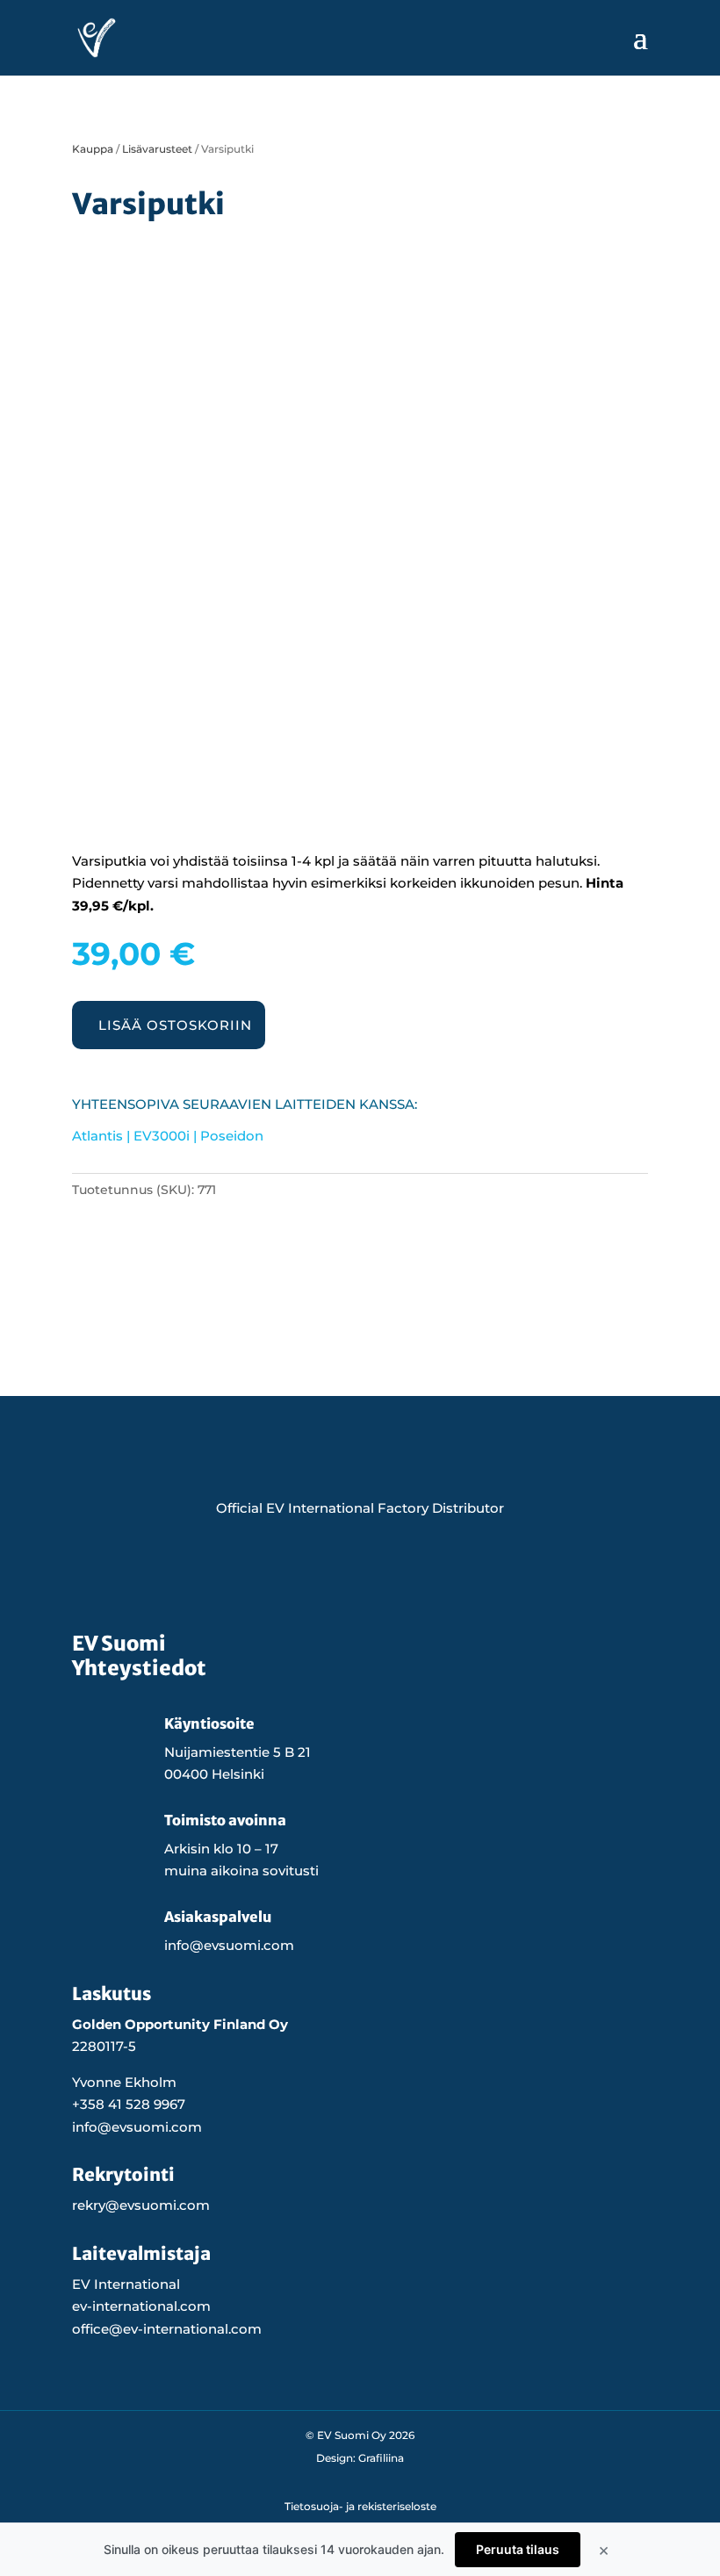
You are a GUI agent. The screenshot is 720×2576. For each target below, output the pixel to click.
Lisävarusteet (157, 149)
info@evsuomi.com (137, 2127)
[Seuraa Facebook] (300, 1572)
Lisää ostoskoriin (175, 1025)
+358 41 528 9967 (129, 2104)
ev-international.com (141, 2306)
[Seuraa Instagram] (360, 1572)
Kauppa (93, 149)
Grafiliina (381, 2458)
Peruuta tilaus (518, 2549)
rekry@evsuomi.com (141, 2205)
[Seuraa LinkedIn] (420, 1572)
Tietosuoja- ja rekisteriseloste (360, 2506)
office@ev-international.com (167, 2329)
